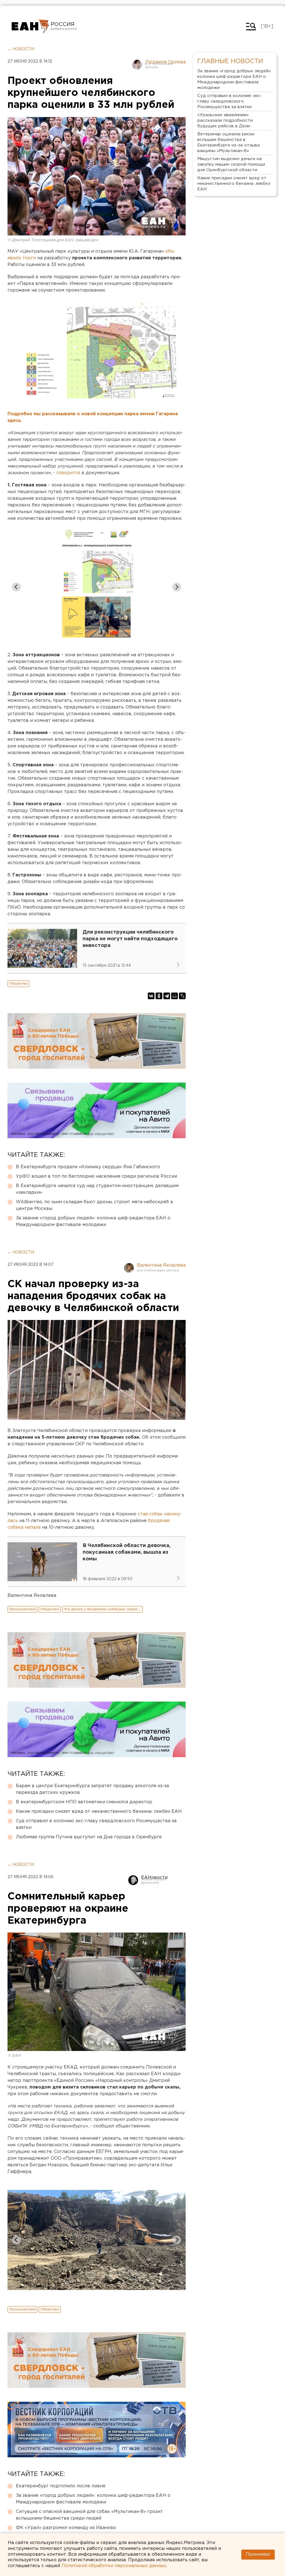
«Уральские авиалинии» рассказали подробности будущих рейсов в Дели (225, 120)
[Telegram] (167, 996)
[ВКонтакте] (151, 996)
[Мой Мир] (175, 996)
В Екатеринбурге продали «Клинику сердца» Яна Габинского (88, 1167)
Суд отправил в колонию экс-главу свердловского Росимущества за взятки (96, 1824)
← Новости (21, 49)
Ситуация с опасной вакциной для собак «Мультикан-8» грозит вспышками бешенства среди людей (89, 2515)
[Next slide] (177, 587)
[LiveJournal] (182, 996)
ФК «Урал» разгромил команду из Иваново (66, 2528)
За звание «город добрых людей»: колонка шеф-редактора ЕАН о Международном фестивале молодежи (93, 1221)
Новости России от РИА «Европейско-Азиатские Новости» (30, 26)
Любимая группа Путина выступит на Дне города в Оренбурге (89, 1837)
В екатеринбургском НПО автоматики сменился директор (84, 1802)
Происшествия (22, 1609)
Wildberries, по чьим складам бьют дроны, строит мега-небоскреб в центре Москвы (94, 1205)
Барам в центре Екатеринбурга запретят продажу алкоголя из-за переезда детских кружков (92, 1789)
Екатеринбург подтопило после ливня (61, 2486)
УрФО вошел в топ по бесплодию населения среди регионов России (96, 1176)
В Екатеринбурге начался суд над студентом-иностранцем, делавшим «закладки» (97, 1189)
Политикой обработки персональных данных (114, 2566)
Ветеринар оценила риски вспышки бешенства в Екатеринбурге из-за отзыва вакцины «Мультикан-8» (229, 142)
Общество (19, 984)
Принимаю (258, 2554)
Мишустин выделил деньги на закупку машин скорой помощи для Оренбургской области (231, 164)
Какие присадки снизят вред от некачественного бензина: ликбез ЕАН (99, 1812)
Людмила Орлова (165, 62)
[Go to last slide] (16, 587)
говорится (68, 473)
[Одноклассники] (159, 996)
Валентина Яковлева (161, 1265)
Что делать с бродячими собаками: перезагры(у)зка (103, 1609)
